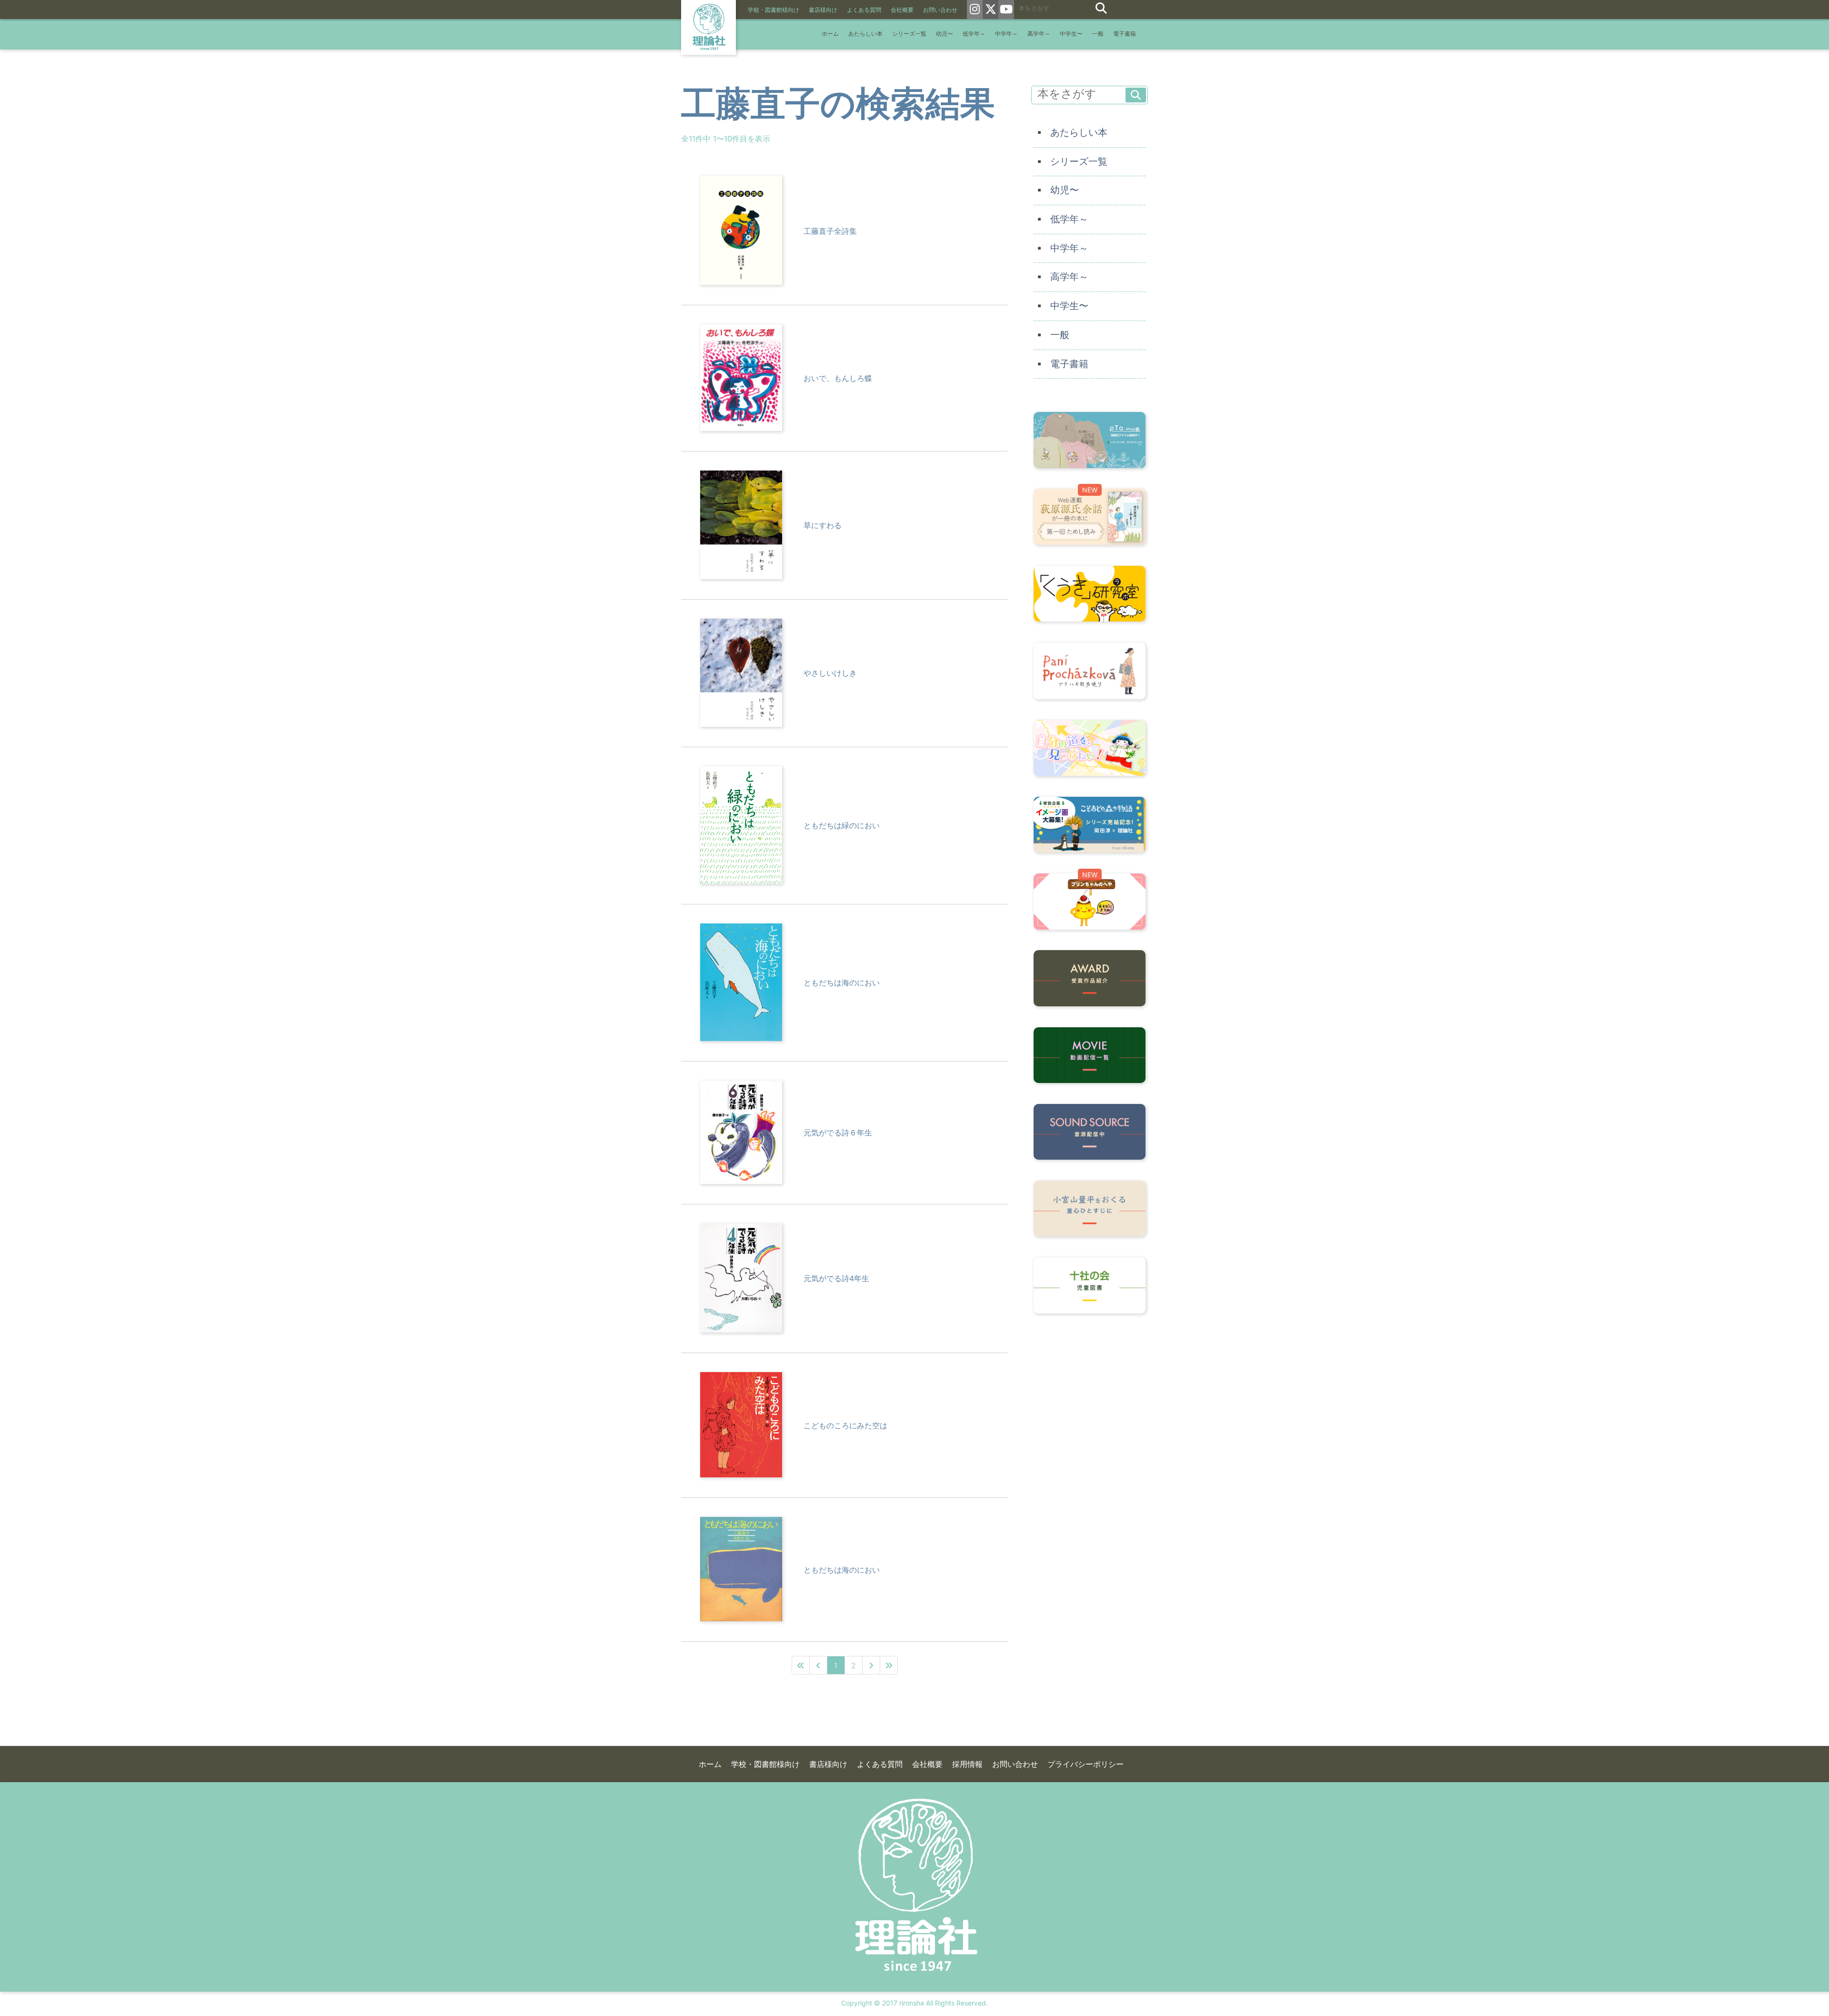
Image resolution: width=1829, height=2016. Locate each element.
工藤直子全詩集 (830, 231)
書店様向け (823, 10)
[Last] (889, 1665)
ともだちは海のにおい (842, 983)
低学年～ (974, 34)
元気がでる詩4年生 (836, 1278)
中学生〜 (1071, 34)
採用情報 (967, 1764)
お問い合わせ (940, 10)
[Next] (871, 1665)
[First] (801, 1665)
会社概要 (902, 10)
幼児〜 (945, 34)
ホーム (830, 34)
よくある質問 (864, 10)
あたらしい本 (865, 34)
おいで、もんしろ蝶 (838, 378)
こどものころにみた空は (845, 1425)
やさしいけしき (830, 673)
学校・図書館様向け (774, 10)
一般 (1098, 34)
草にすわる (823, 525)
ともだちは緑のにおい (842, 825)
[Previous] (819, 1665)
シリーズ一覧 (909, 34)
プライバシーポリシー (1085, 1764)
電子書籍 (1125, 34)
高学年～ (1039, 34)
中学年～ (1006, 34)
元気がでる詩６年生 (838, 1133)
